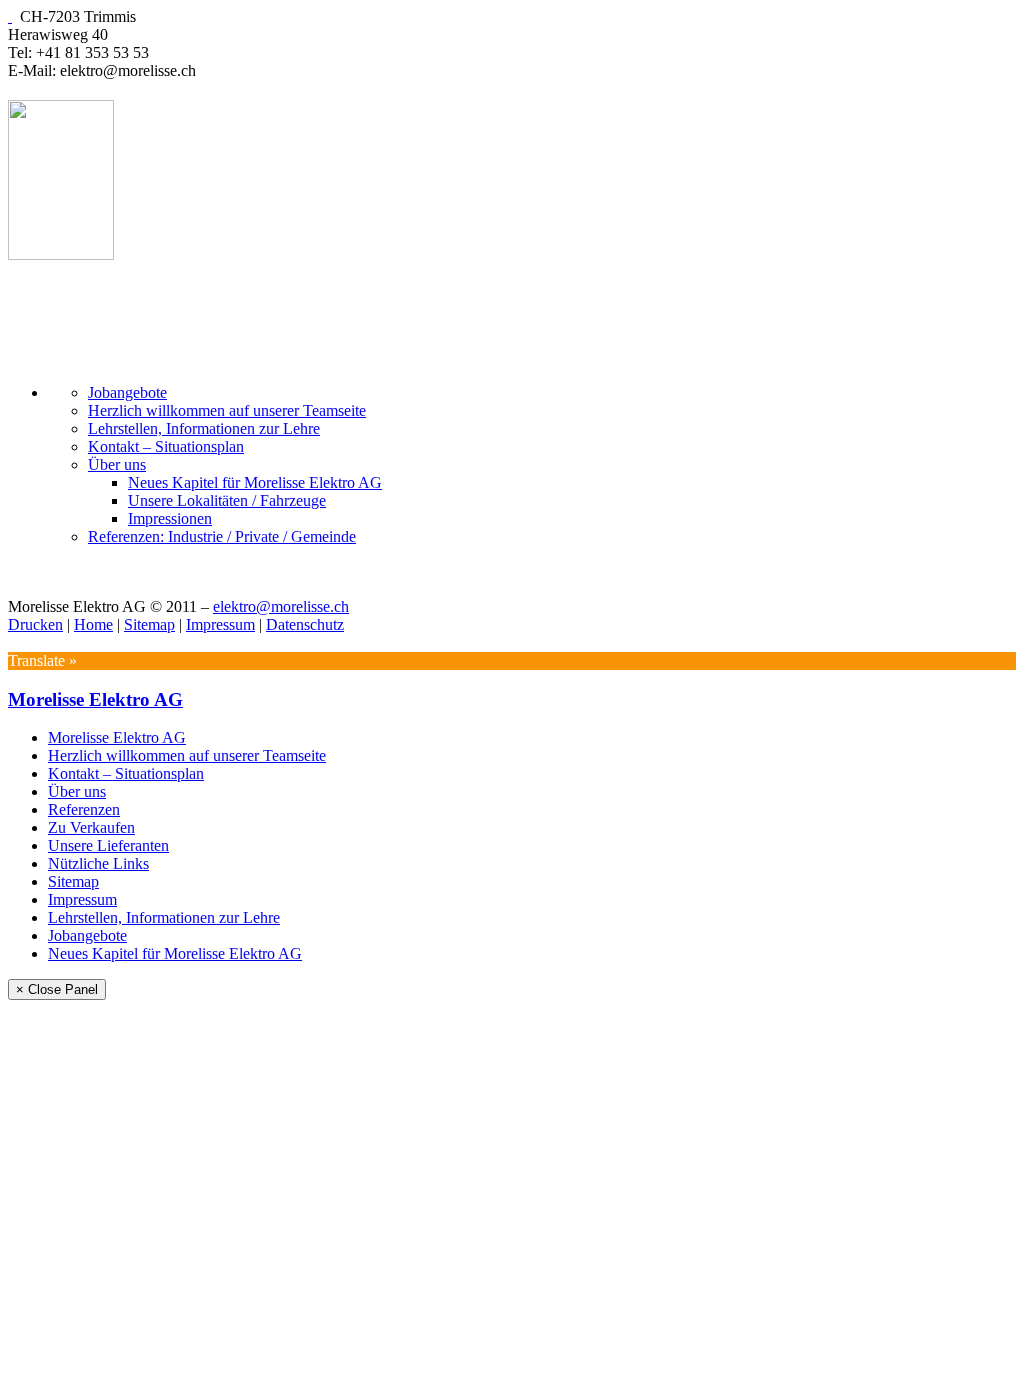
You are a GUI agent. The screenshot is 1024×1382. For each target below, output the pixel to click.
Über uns (117, 464)
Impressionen (170, 518)
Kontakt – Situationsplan (166, 446)
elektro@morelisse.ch (281, 606)
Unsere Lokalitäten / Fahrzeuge (227, 500)
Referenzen (84, 809)
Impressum (220, 624)
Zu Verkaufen (91, 827)
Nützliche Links (98, 863)
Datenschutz (305, 624)
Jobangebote (127, 392)
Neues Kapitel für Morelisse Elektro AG (255, 482)
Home (93, 624)
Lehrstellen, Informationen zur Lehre (204, 428)
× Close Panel (57, 989)
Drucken (35, 624)
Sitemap (149, 624)
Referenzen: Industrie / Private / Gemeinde (222, 536)
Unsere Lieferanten (108, 845)
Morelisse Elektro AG (95, 699)
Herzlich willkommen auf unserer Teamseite (227, 410)
